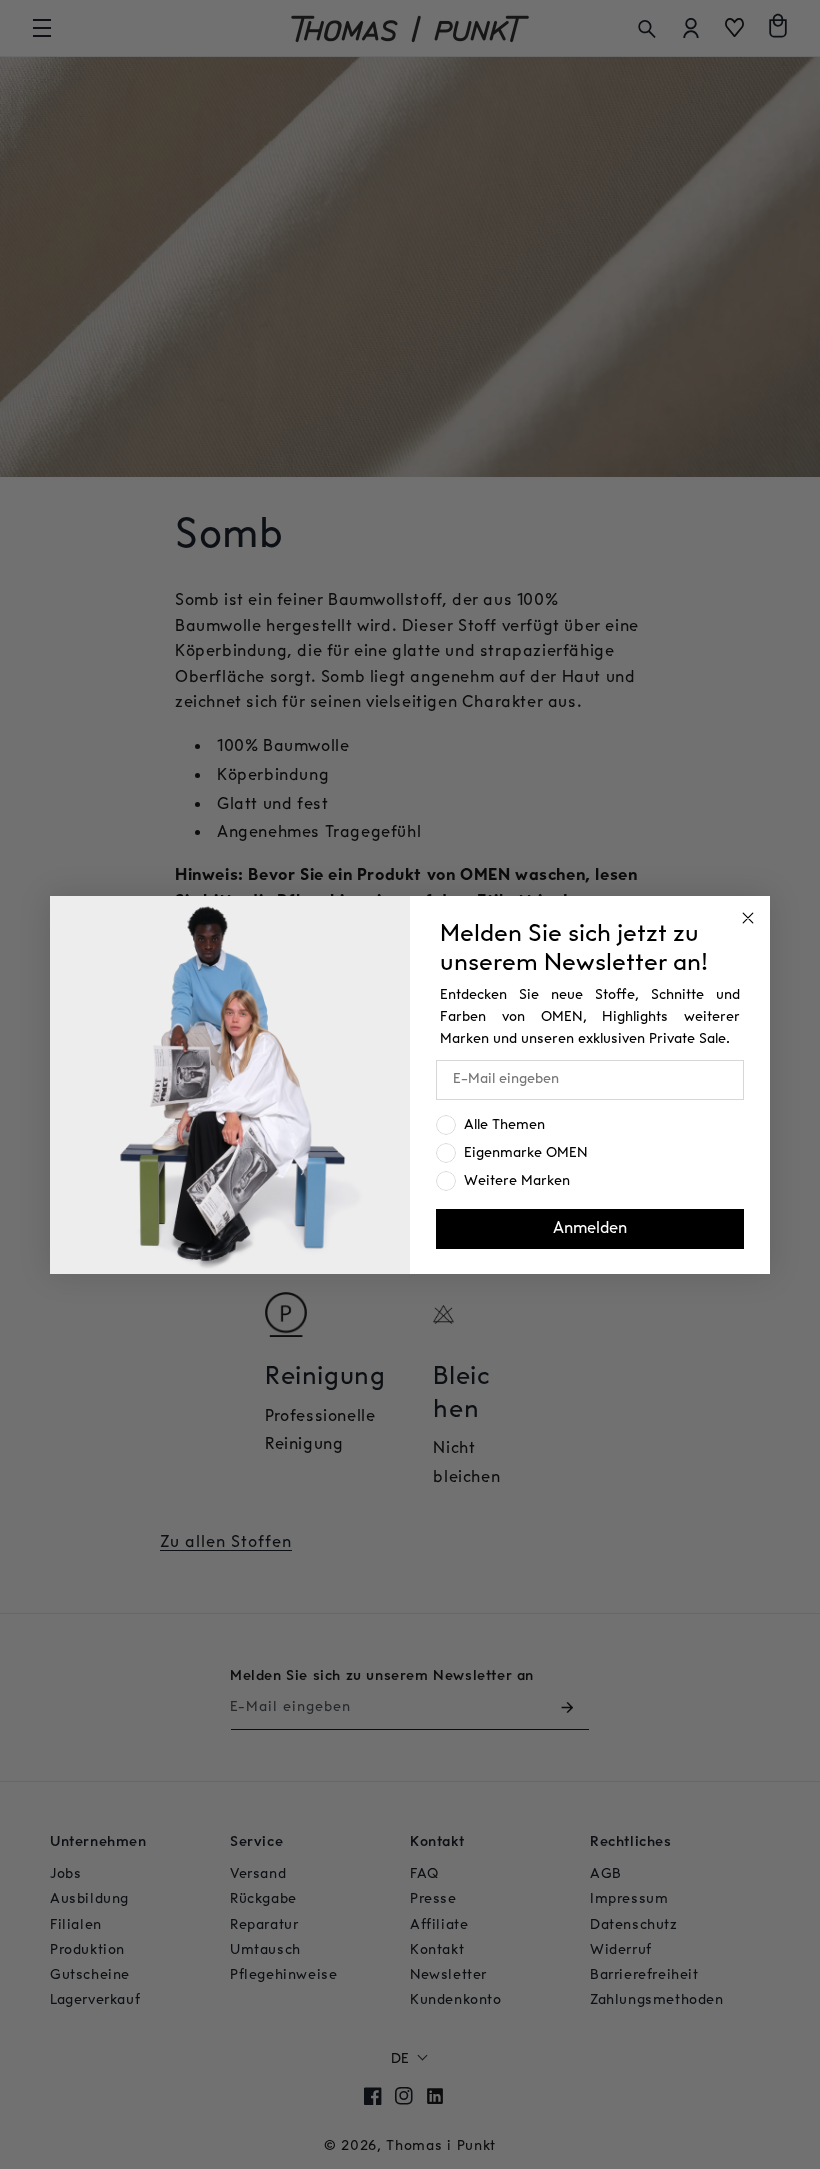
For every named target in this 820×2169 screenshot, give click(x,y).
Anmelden (590, 1229)
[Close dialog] (748, 918)
